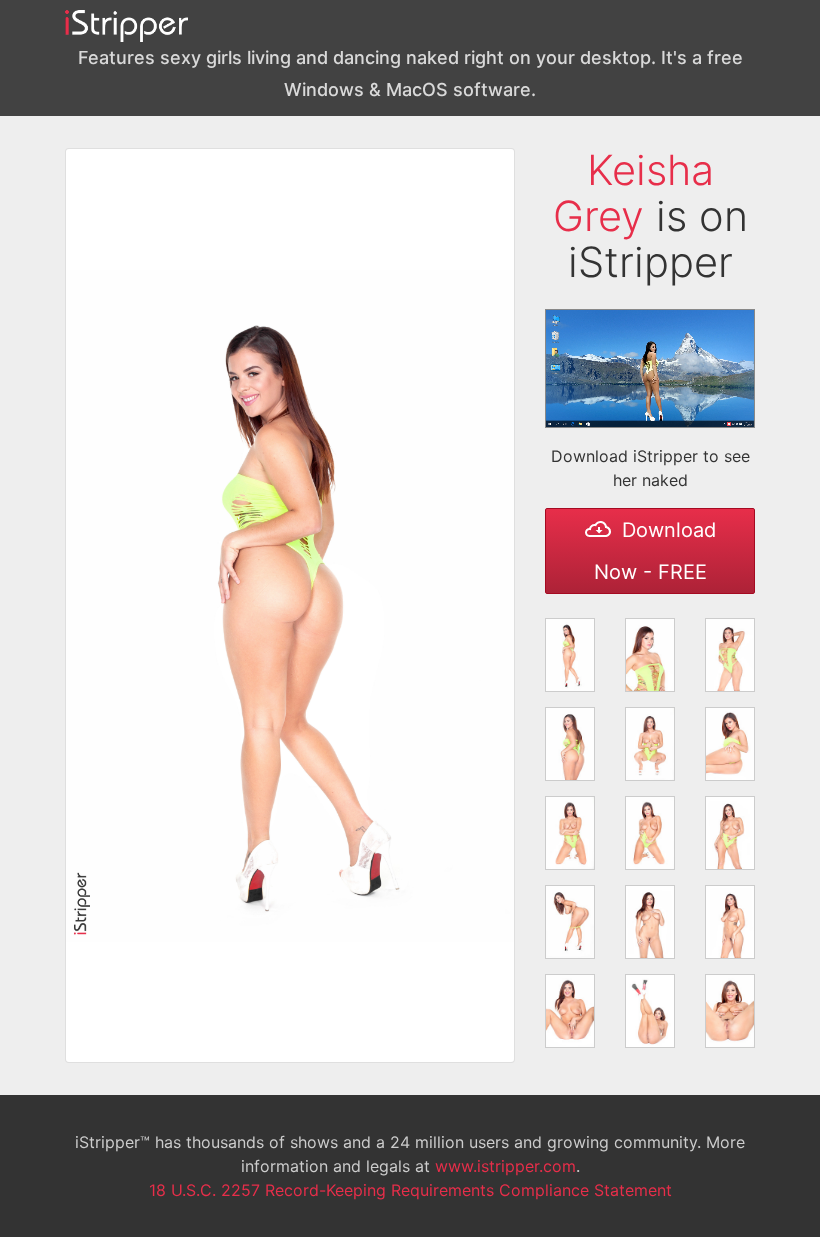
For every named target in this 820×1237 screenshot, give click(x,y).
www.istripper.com (505, 1166)
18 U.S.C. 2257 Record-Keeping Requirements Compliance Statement (410, 1190)
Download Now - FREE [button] (655, 551)
